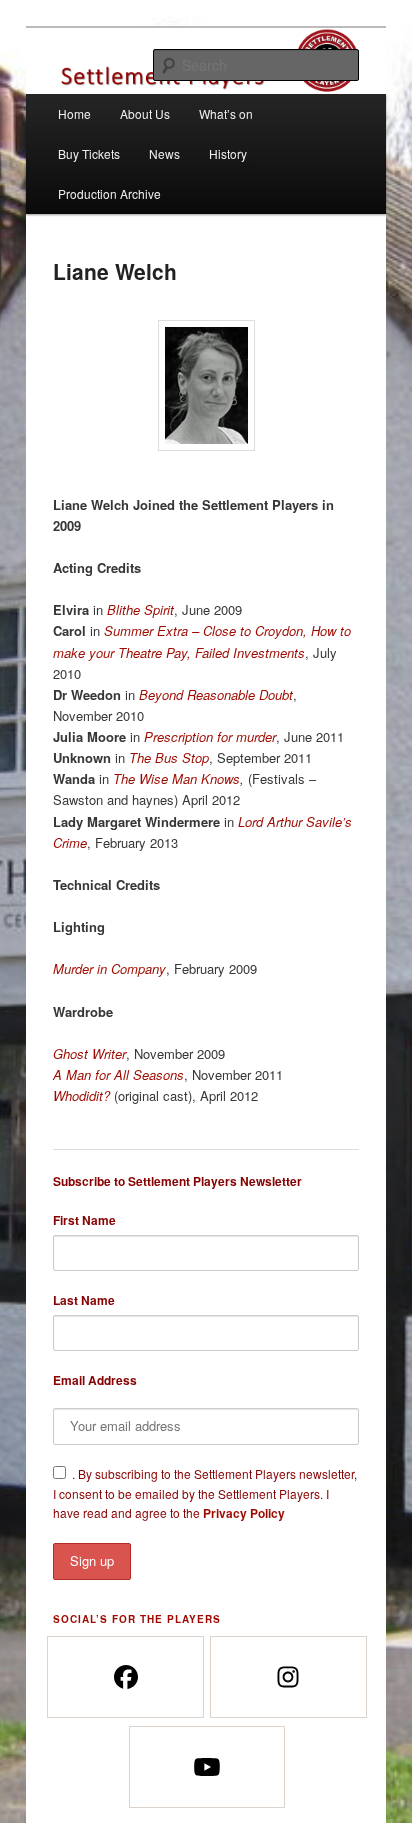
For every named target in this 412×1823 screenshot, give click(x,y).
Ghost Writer (89, 1053)
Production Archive (109, 193)
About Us (145, 113)
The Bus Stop (169, 757)
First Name (84, 1220)
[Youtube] (206, 1767)
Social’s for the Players (137, 1619)
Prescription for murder (210, 736)
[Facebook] (124, 1677)
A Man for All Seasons (118, 1074)
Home (74, 113)
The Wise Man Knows (176, 778)
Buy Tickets (89, 153)
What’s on (226, 113)
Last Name (84, 1300)
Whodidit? (81, 1095)
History (228, 153)
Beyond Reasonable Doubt (216, 694)
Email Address (95, 1380)
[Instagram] (287, 1677)
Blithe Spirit (140, 609)
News (164, 153)
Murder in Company (109, 968)
